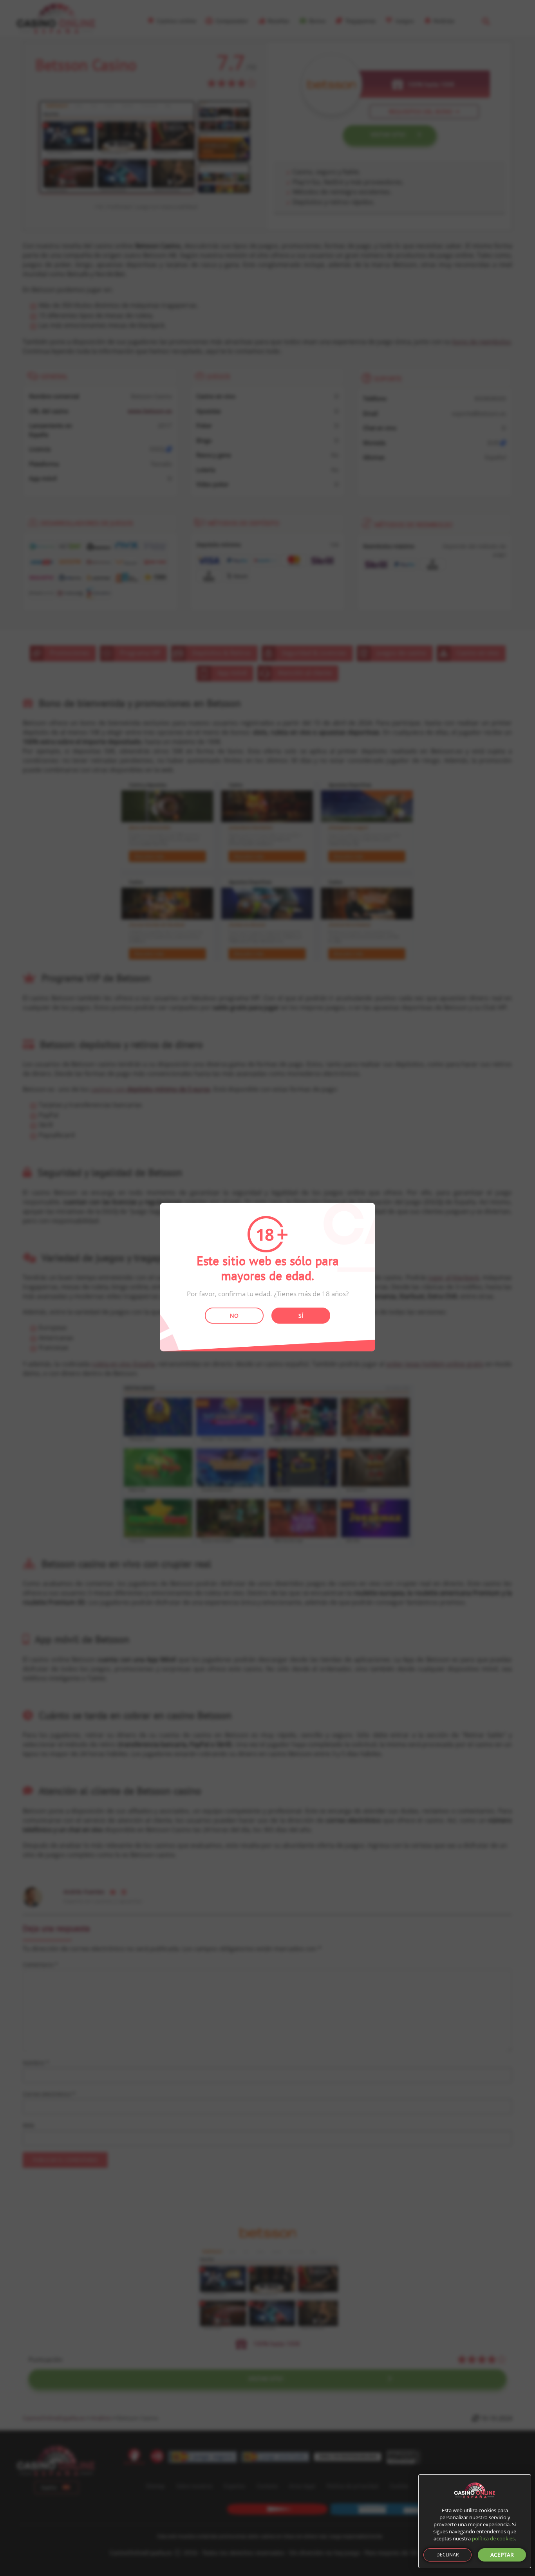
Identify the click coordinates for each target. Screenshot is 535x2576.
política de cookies (493, 2538)
